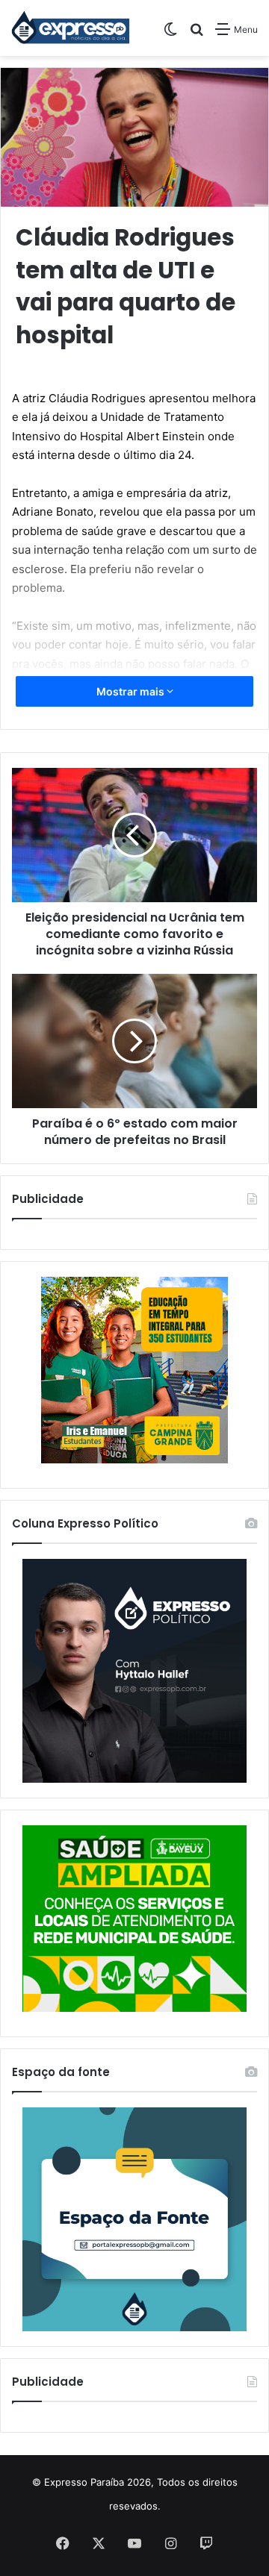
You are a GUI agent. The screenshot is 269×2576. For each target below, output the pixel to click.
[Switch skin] (170, 35)
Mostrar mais (132, 691)
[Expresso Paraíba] (71, 28)
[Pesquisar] (197, 35)
